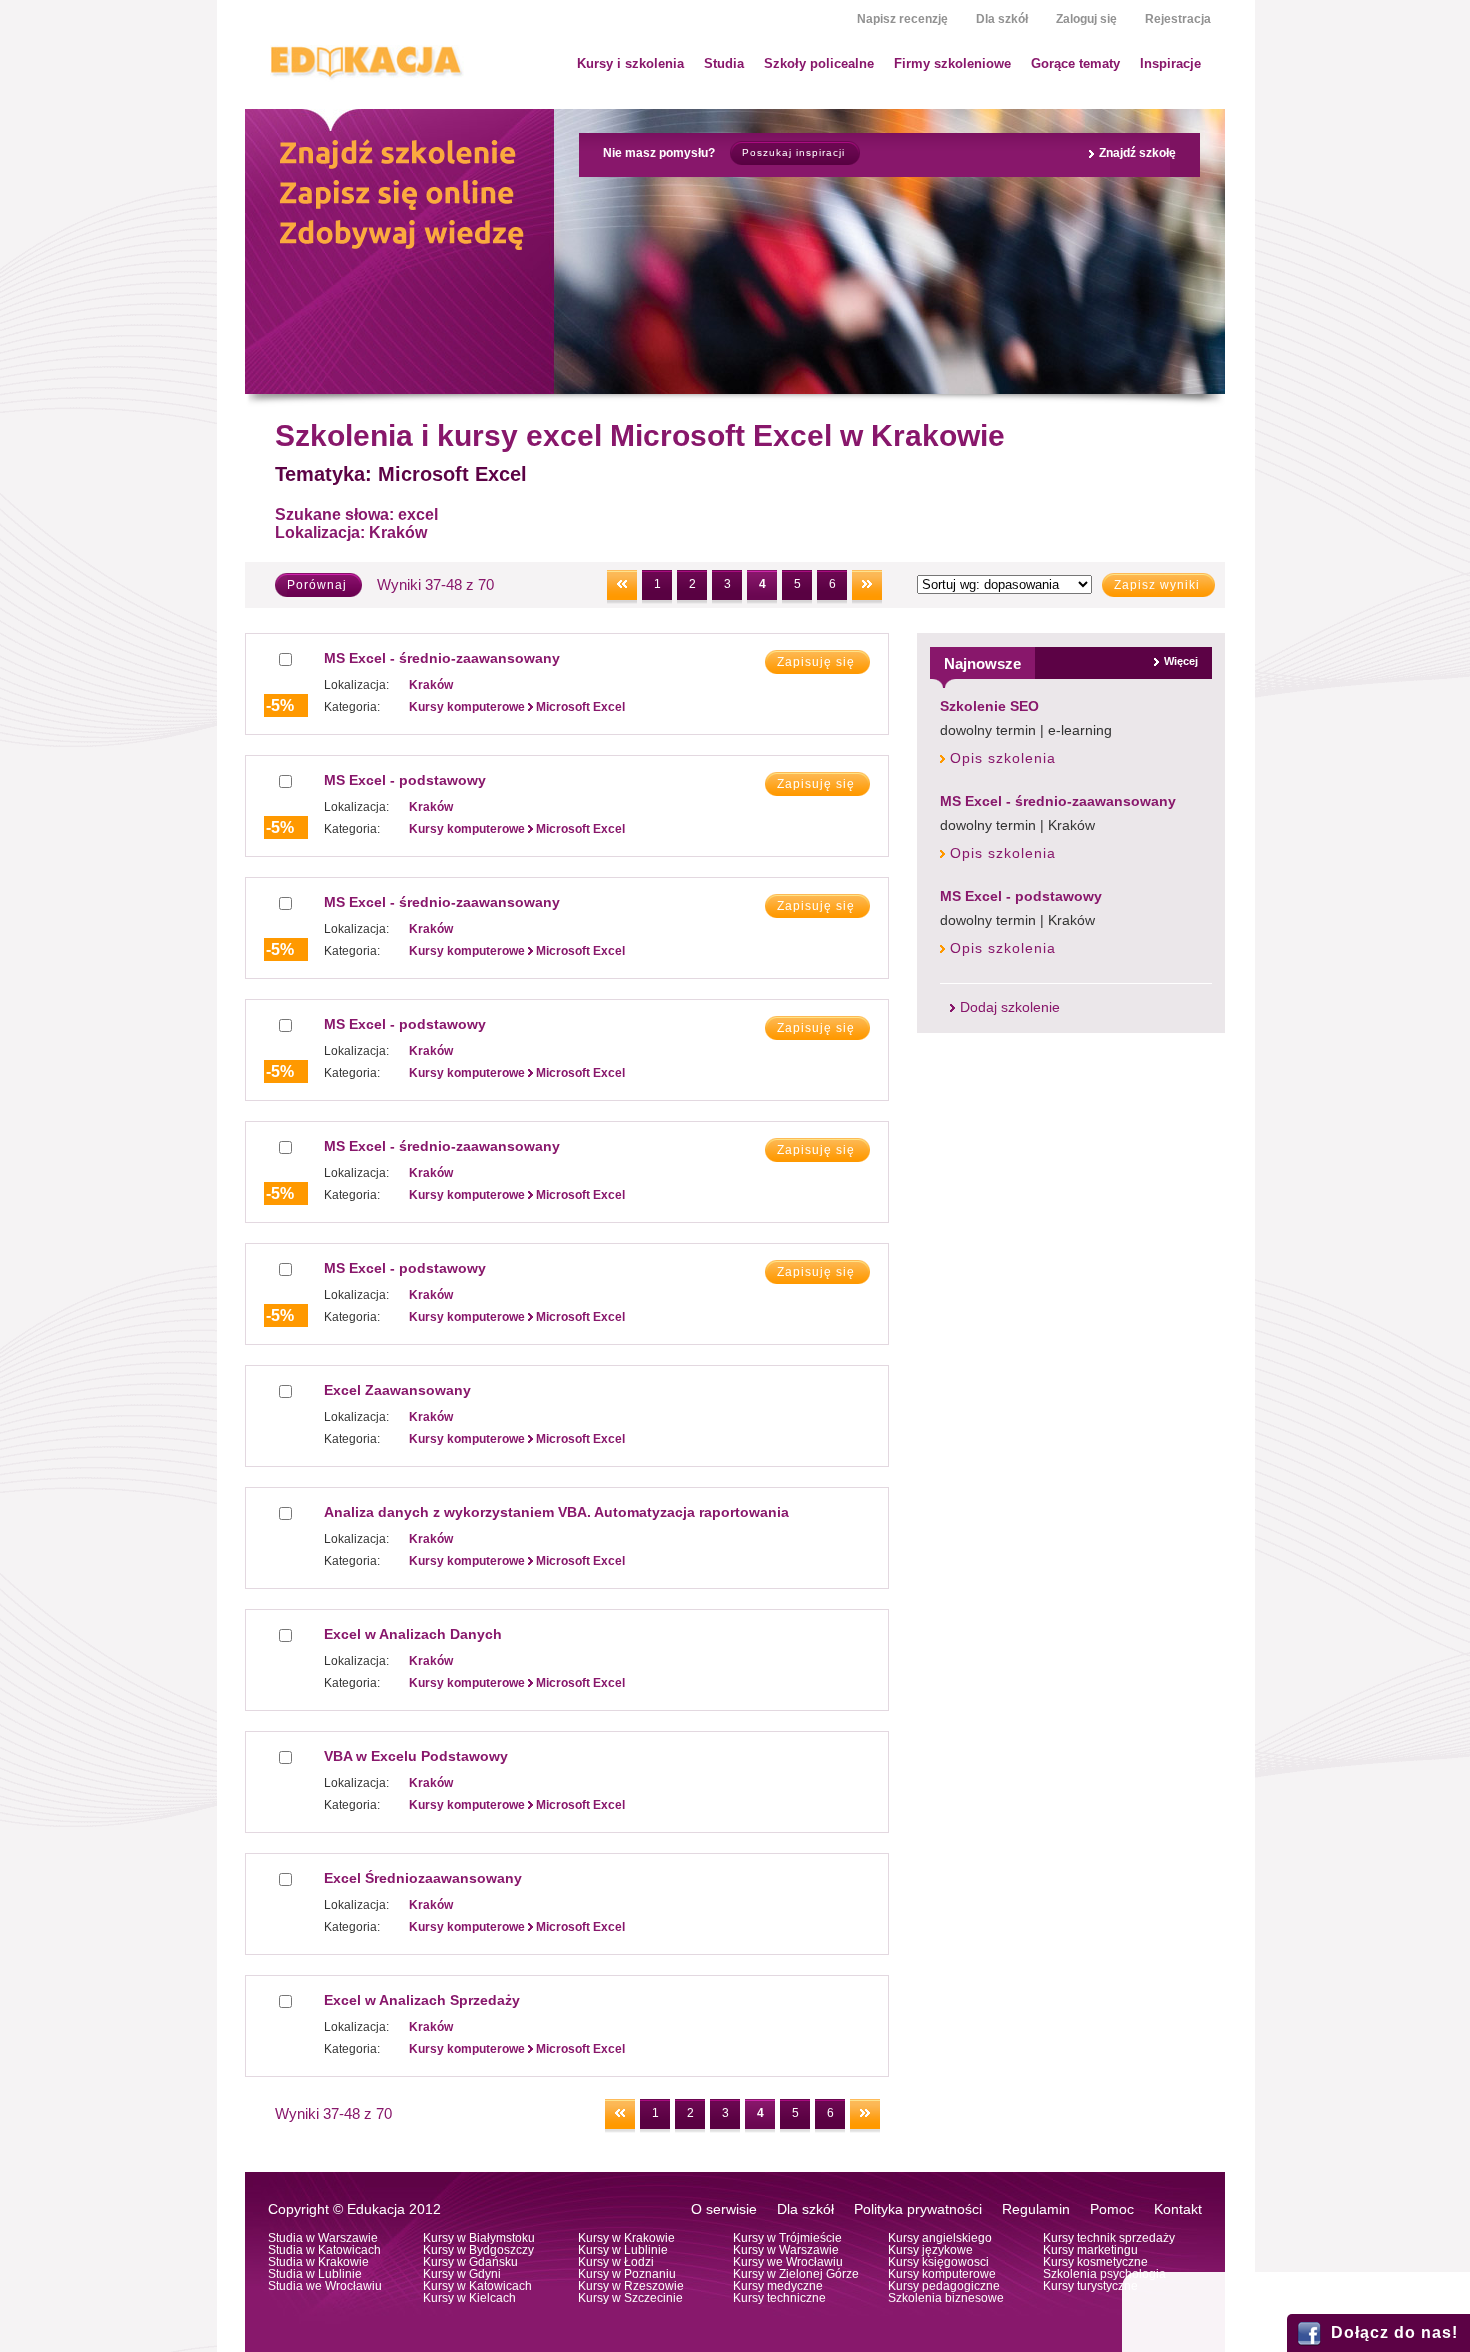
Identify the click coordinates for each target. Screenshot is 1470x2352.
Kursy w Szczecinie (630, 2298)
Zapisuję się (816, 662)
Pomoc (1112, 2209)
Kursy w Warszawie (786, 2250)
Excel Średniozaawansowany (423, 1878)
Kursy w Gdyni (462, 2274)
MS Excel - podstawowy (1021, 896)
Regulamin (1036, 2209)
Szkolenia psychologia (1104, 2274)
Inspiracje (1170, 63)
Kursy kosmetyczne (1095, 2262)
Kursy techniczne (779, 2298)
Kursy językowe (930, 2250)
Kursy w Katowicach (477, 2286)
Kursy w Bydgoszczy (478, 2250)
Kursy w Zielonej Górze (796, 2274)
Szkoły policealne (819, 63)
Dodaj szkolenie (1010, 1007)
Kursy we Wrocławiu (788, 2262)
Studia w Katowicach (324, 2250)
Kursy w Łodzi (616, 2262)
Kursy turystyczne (1090, 2286)
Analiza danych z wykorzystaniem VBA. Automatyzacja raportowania (556, 1512)
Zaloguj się (1086, 19)
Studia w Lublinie (315, 2274)
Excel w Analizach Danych (413, 1634)
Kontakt (1178, 2209)
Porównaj (317, 585)
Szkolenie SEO (989, 706)
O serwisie (724, 2209)
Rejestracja (1178, 19)
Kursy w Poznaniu (627, 2274)
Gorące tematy (1075, 63)
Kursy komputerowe (942, 2274)
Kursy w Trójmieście (787, 2238)
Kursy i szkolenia (630, 63)
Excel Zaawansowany (397, 1390)
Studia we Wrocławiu (325, 2286)
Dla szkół (1002, 19)
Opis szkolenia (1003, 758)
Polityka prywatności (918, 2209)
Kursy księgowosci (938, 2262)
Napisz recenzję (902, 19)
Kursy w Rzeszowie (631, 2286)
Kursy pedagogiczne (944, 2286)
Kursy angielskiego (940, 2238)
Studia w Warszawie (323, 2238)
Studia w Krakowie (318, 2262)
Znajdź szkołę (1137, 153)
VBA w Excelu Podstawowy (416, 1756)
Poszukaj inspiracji (793, 152)
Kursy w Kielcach (469, 2298)
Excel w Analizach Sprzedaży (422, 2000)
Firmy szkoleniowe (952, 63)
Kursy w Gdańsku (470, 2262)
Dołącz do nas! (1394, 2332)
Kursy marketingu (1090, 2250)
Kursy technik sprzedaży (1109, 2238)
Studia (724, 63)
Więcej (1181, 661)
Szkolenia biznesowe (946, 2298)
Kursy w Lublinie (623, 2250)
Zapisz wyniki (1157, 585)
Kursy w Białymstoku (479, 2238)
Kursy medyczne (778, 2286)
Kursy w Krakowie (626, 2238)
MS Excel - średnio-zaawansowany (1058, 801)
